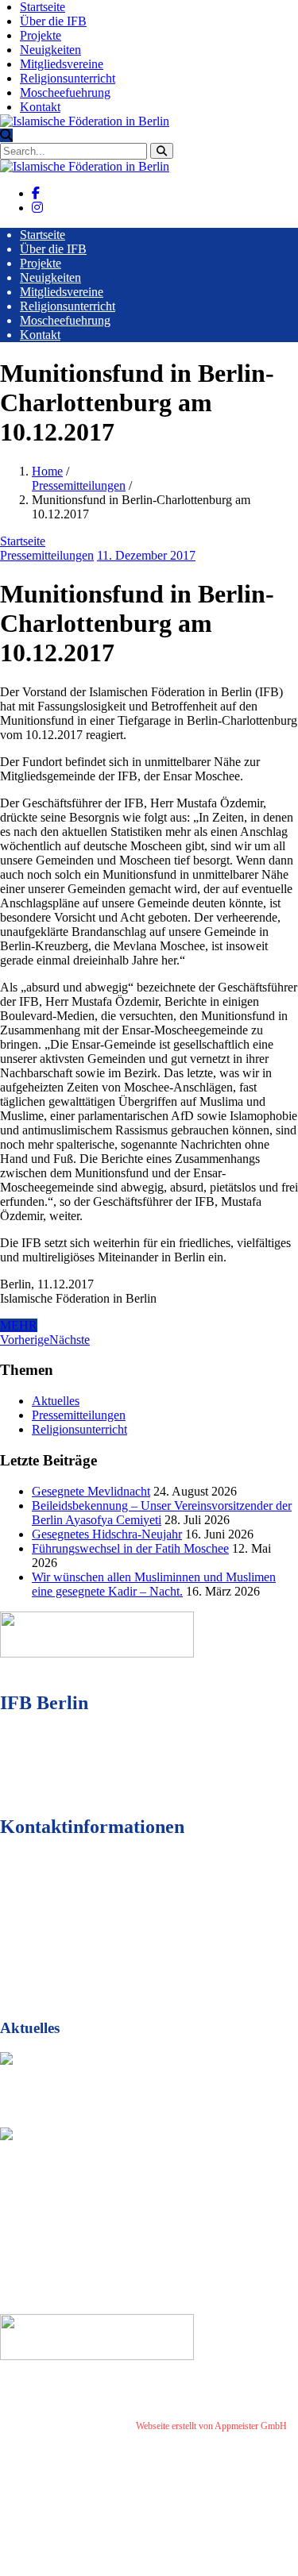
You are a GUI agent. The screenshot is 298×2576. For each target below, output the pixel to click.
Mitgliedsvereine (62, 64)
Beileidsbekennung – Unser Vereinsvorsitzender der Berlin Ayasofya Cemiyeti (130, 2197)
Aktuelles (56, 1401)
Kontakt (40, 107)
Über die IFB (53, 21)
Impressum (21, 2438)
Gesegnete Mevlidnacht (91, 1491)
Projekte (41, 35)
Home (47, 471)
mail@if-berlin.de (90, 1943)
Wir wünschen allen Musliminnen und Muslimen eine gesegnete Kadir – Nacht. (154, 1584)
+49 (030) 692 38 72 (95, 1914)
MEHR (19, 1325)
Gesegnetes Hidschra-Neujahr (107, 1534)
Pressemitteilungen (79, 485)
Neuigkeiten (50, 50)
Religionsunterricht (68, 78)
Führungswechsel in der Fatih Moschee (130, 1548)
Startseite (43, 7)
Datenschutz (72, 2438)
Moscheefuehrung (65, 92)
